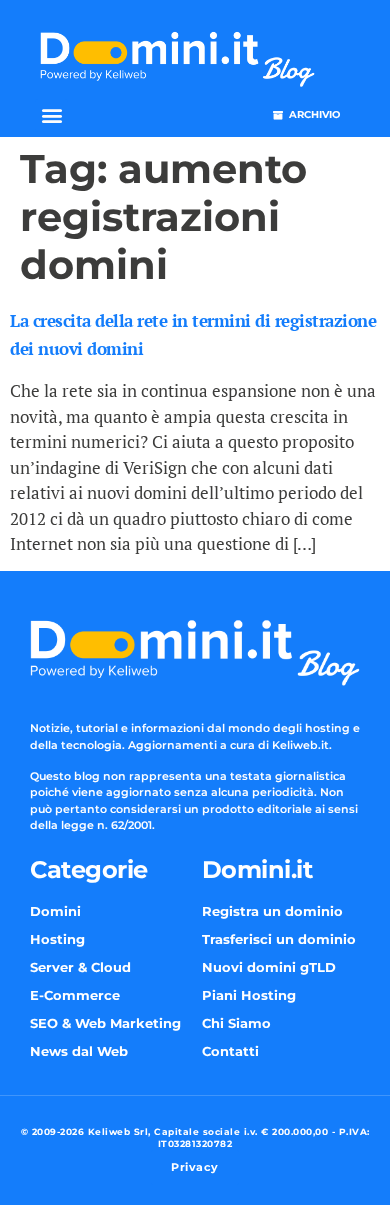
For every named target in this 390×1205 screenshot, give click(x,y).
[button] (51, 115)
